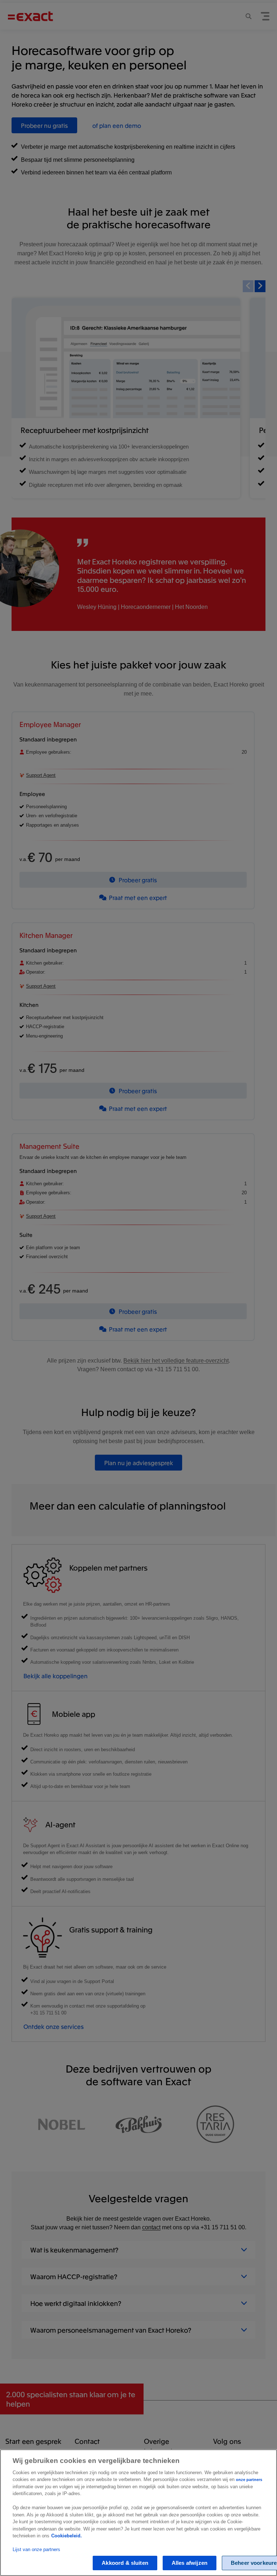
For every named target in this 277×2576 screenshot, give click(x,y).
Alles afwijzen (190, 2563)
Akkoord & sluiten (125, 2563)
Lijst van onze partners (36, 2549)
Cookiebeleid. (67, 2536)
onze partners (249, 2480)
